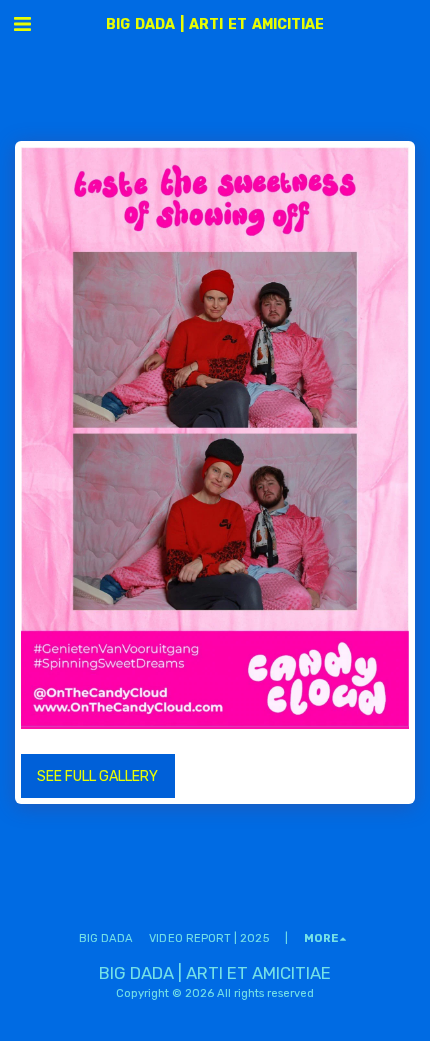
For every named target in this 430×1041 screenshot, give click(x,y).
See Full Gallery (97, 776)
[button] (22, 24)
